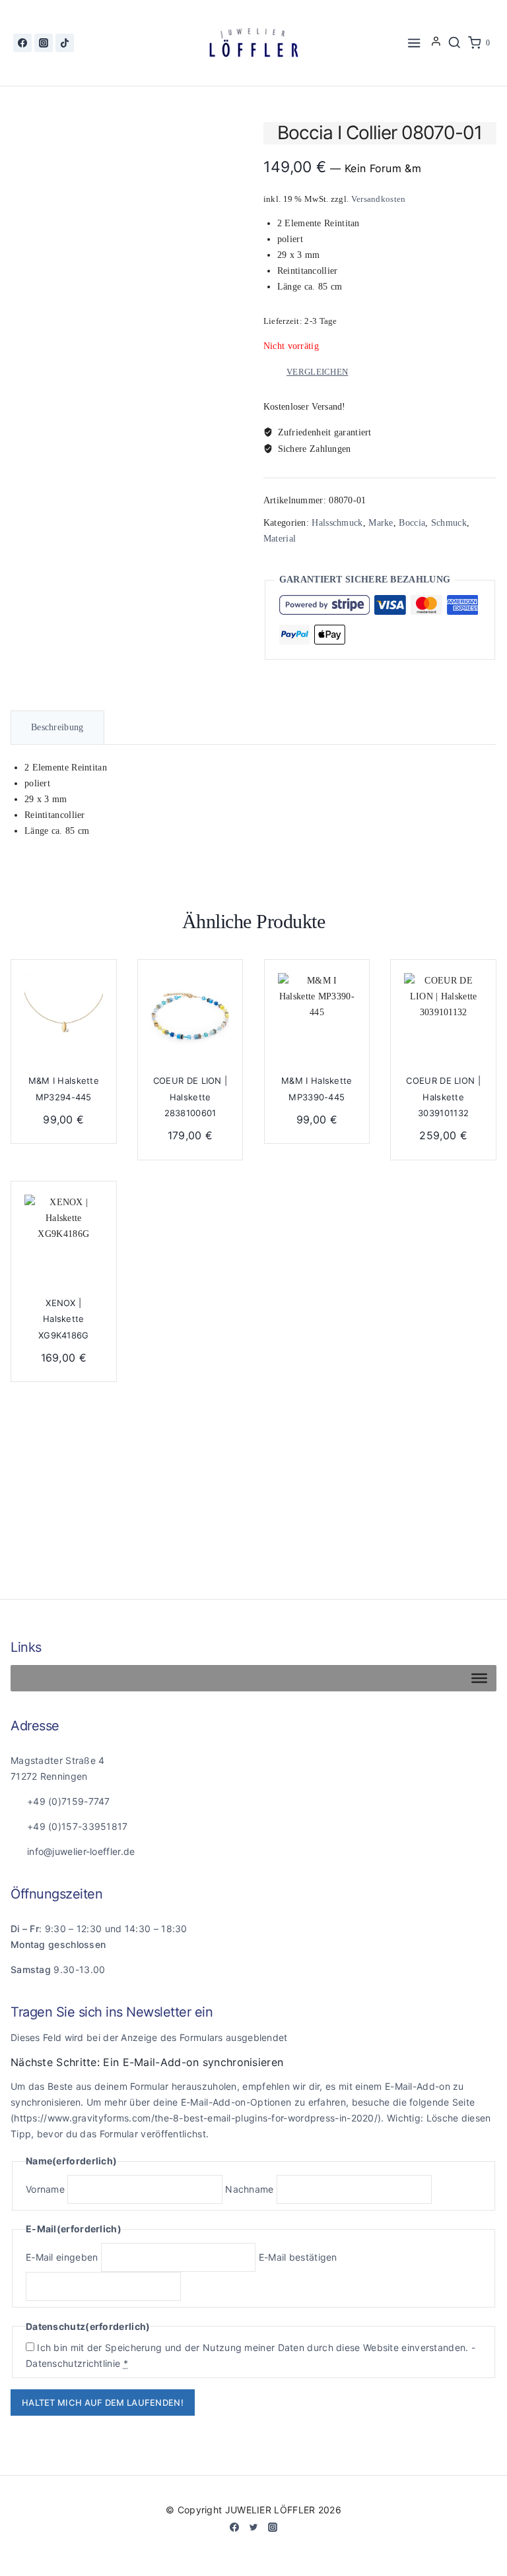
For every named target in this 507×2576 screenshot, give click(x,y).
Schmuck (449, 523)
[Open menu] (415, 43)
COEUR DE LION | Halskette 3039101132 (443, 1097)
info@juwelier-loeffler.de (81, 1851)
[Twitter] (253, 2527)
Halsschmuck (337, 523)
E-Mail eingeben (62, 2257)
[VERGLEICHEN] (95, 1016)
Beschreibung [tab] (57, 727)
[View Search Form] (454, 43)
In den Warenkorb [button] (190, 1255)
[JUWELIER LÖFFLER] (253, 43)
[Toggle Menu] (479, 1678)
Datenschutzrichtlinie (73, 2363)
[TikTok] (65, 43)
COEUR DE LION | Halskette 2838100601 (190, 1097)
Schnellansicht (95, 990)
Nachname (249, 2189)
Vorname (45, 2189)
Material (280, 539)
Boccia (412, 523)
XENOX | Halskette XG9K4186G (64, 1319)
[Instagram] (44, 43)
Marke (381, 523)
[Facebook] (22, 43)
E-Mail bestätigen (298, 2257)
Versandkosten (379, 199)
